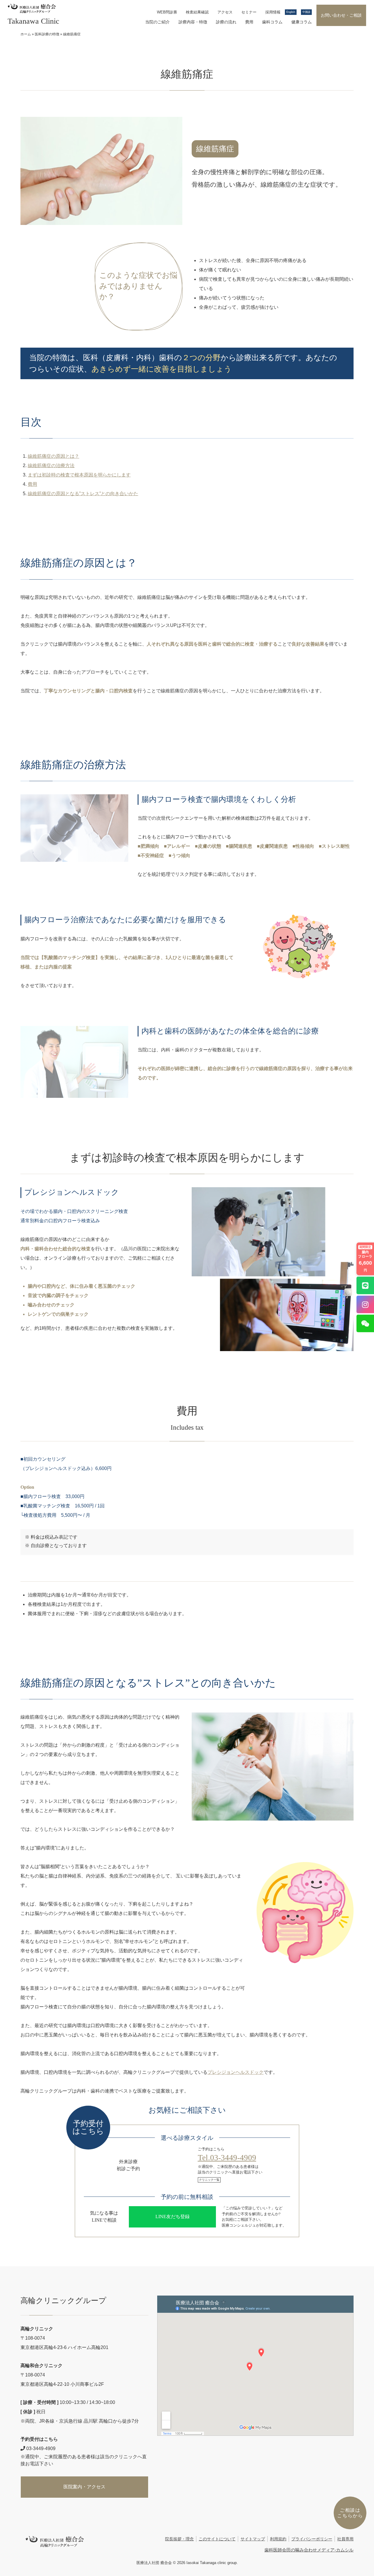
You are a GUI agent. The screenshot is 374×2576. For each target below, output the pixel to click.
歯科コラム (272, 22)
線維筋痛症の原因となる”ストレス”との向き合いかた (83, 494)
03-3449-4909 (40, 2448)
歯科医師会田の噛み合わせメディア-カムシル (309, 2550)
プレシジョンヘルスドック (236, 2072)
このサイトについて (217, 2539)
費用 (249, 22)
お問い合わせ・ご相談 (341, 15)
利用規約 (278, 2539)
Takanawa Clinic (33, 21)
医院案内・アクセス (84, 2487)
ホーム (26, 34)
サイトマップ (253, 2539)
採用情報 (273, 12)
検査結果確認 (197, 12)
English (291, 12)
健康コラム (302, 22)
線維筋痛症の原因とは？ (53, 456)
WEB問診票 (167, 12)
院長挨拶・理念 (179, 2539)
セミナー (249, 12)
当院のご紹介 (157, 22)
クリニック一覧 (209, 2180)
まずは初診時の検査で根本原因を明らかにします (79, 475)
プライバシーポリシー (312, 2539)
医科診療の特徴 (47, 34)
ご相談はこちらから (350, 2513)
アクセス (225, 12)
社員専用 (345, 2539)
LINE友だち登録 (173, 2217)
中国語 (306, 12)
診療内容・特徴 (193, 22)
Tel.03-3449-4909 (227, 2158)
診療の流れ (226, 22)
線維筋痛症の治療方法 (51, 466)
